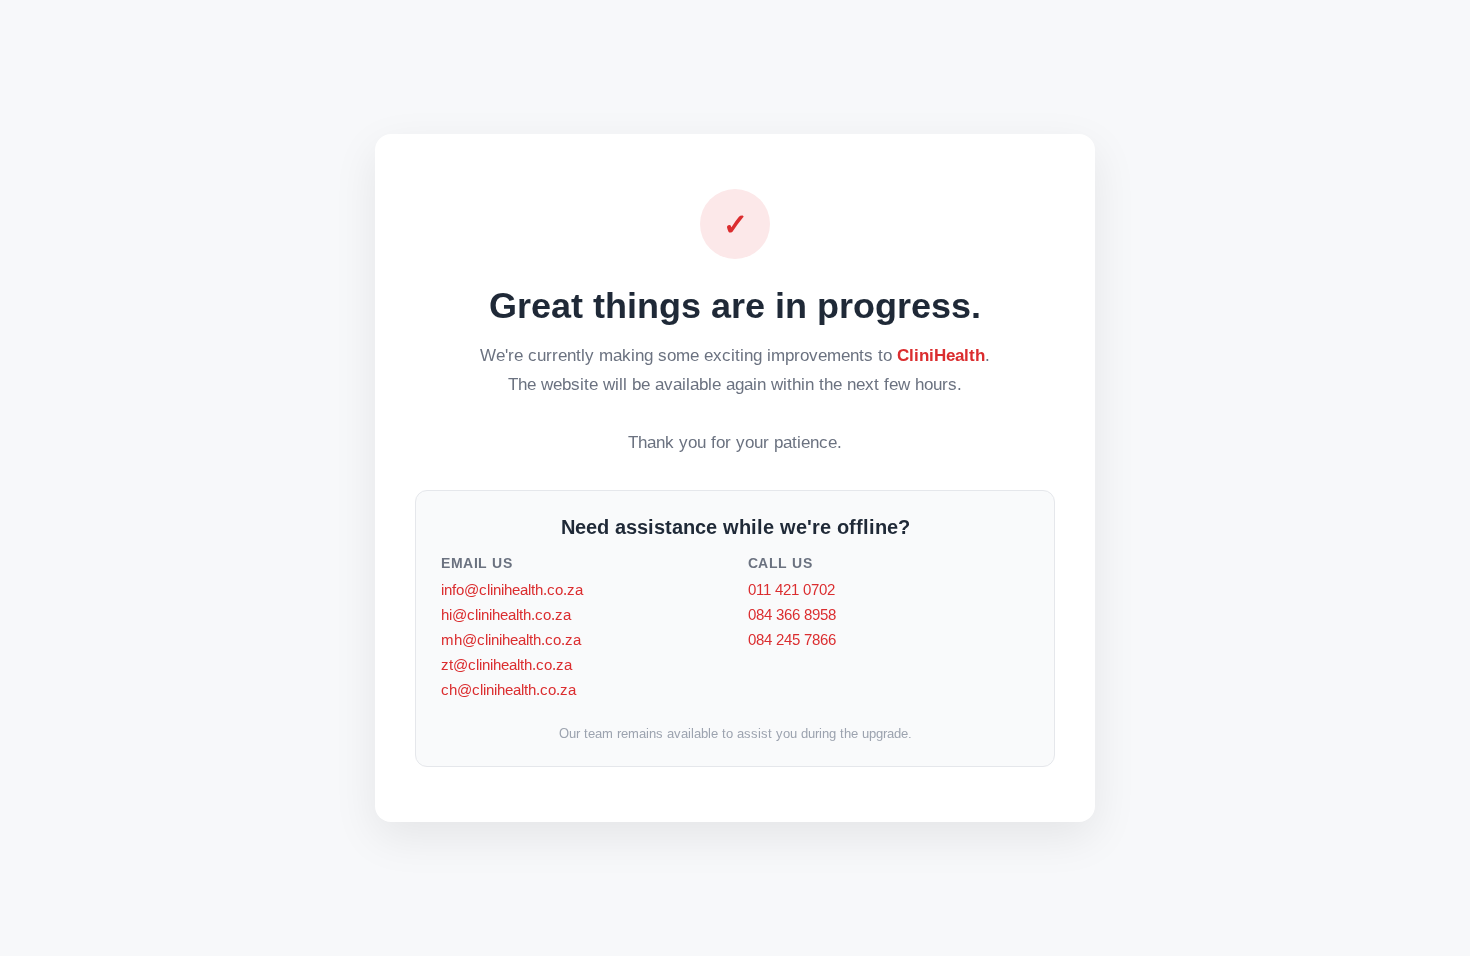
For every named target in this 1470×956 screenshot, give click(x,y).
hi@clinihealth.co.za (506, 614)
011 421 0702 (791, 589)
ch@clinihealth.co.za (508, 689)
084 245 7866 (792, 639)
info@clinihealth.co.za (512, 589)
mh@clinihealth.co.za (511, 639)
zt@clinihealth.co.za (506, 664)
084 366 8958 (792, 614)
